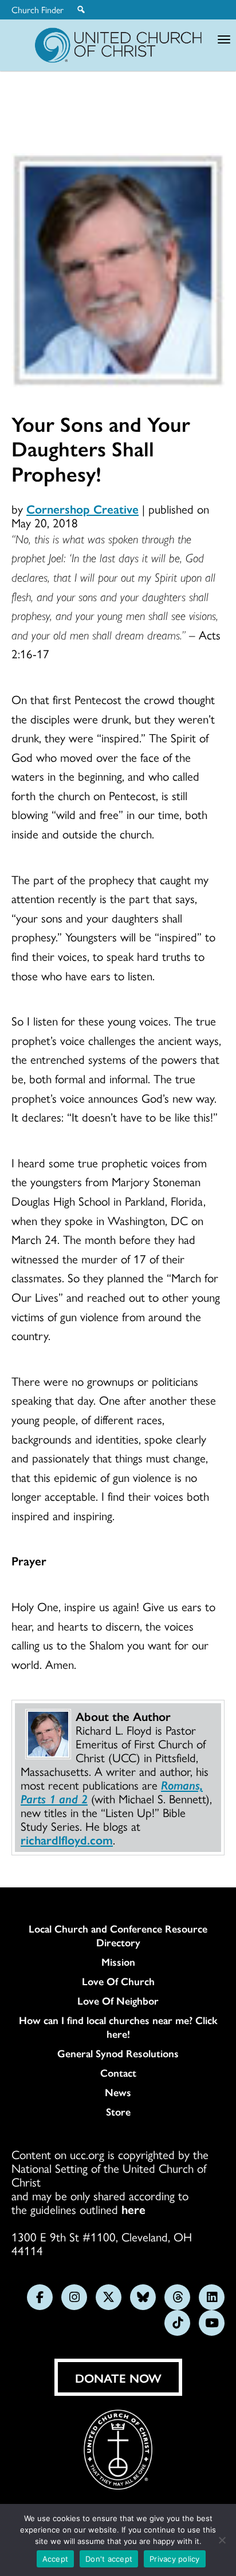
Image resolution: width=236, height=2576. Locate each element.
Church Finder (38, 10)
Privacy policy (175, 2559)
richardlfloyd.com (67, 1839)
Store (118, 2112)
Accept (56, 2559)
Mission (118, 1962)
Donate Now (118, 2378)
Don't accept (109, 2559)
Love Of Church (118, 1981)
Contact (118, 2073)
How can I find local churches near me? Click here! (118, 2027)
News (118, 2092)
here (133, 2209)
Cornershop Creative (82, 508)
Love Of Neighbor (118, 2001)
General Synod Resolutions (118, 2053)
